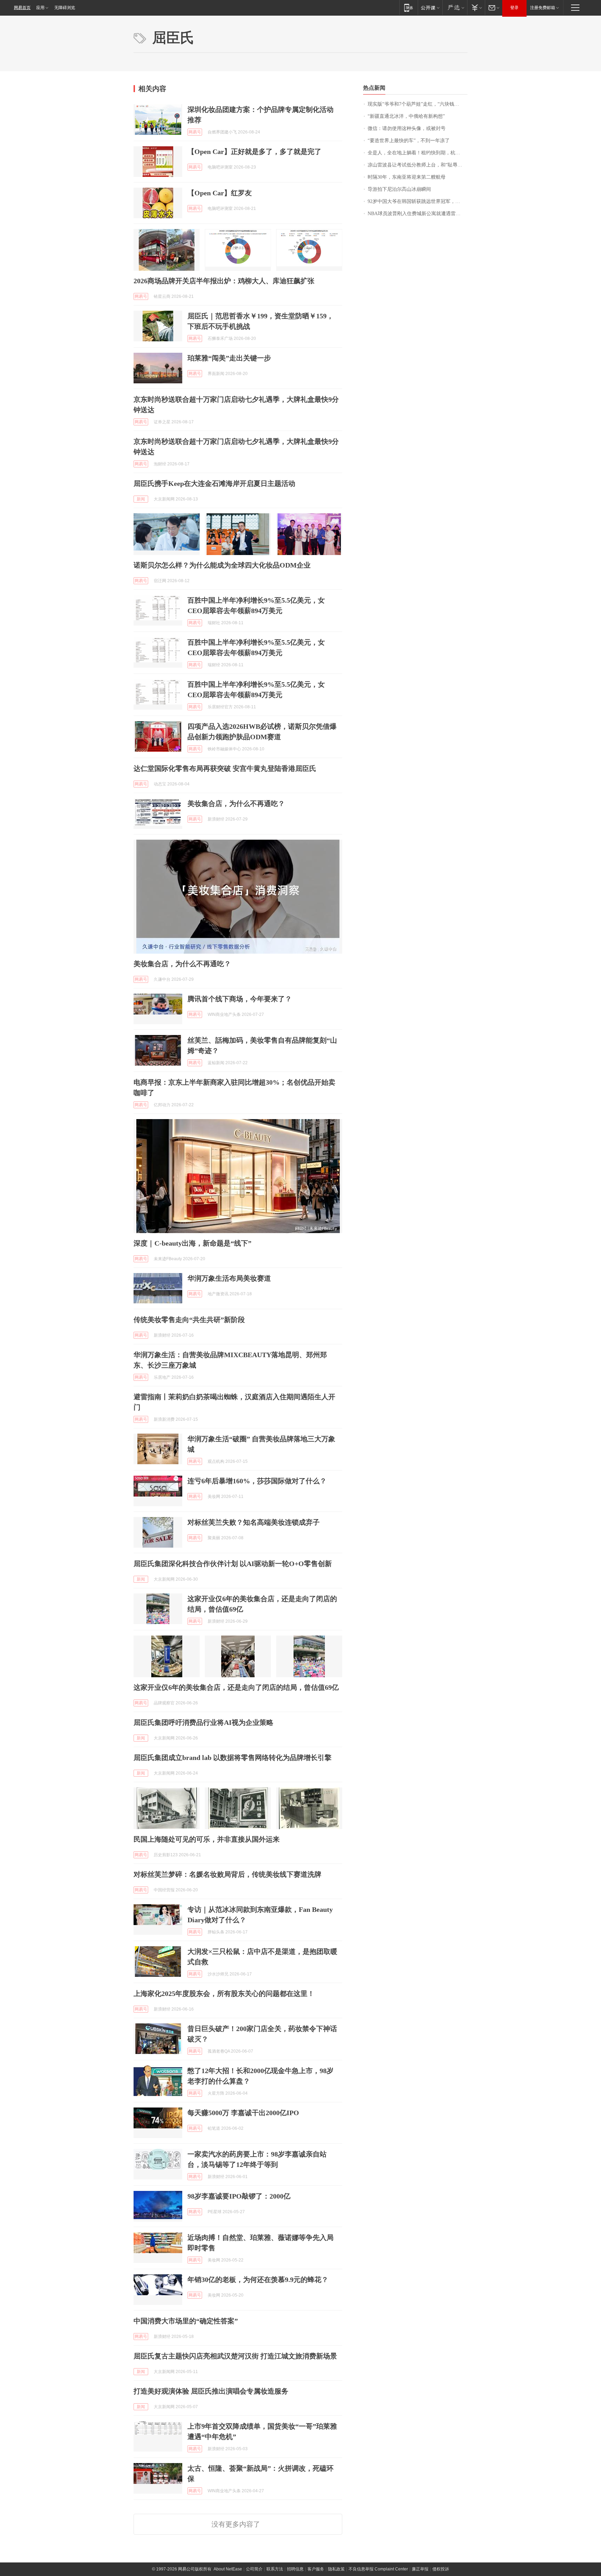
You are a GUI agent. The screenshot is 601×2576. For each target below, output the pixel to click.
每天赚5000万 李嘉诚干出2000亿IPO (243, 2113)
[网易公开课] (430, 7)
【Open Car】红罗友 (220, 193)
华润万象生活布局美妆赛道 (229, 1278)
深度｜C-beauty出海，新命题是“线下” (193, 1243)
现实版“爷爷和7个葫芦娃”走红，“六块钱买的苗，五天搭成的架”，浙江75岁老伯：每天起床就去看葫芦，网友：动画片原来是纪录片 (418, 104)
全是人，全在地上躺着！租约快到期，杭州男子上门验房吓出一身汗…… (418, 153)
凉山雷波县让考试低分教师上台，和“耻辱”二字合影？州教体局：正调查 (418, 165)
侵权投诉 (441, 2569)
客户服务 (316, 2569)
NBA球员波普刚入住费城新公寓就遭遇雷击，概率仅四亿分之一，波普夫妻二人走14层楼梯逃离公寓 (418, 214)
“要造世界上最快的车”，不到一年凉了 (409, 141)
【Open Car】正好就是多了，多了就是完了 (254, 152)
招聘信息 (295, 2569)
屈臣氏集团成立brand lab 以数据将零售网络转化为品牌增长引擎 (233, 1758)
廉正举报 (420, 2569)
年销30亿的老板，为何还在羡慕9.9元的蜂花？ (258, 2280)
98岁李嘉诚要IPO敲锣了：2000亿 (239, 2196)
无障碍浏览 (65, 8)
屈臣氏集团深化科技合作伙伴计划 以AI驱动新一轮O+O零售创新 (233, 1564)
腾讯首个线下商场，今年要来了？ (240, 999)
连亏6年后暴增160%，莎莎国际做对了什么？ (257, 1481)
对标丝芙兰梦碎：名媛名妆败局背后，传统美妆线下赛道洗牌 (227, 1874)
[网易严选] (455, 7)
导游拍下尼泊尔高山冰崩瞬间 (399, 189)
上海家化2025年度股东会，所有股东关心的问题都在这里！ (224, 1994)
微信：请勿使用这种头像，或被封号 (407, 128)
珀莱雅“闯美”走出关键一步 (229, 358)
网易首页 (22, 8)
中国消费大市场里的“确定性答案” (186, 2321)
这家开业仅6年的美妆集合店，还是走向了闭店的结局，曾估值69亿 (236, 1687)
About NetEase (228, 2569)
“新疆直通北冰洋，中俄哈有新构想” (406, 116)
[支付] (476, 7)
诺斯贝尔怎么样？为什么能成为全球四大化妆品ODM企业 (222, 565)
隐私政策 (336, 2569)
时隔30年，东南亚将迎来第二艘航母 (407, 177)
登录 (514, 8)
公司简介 (254, 2569)
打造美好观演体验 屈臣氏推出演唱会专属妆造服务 (211, 2391)
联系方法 (275, 2569)
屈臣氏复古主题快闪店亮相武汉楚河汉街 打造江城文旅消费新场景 (235, 2356)
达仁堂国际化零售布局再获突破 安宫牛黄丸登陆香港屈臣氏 (225, 768)
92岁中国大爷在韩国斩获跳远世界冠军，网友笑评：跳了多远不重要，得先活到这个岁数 (418, 201)
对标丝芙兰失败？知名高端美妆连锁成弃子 (254, 1522)
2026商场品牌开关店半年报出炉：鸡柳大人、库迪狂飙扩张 (224, 281)
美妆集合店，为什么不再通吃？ (236, 804)
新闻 (141, 499)
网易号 (195, 132)
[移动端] (408, 7)
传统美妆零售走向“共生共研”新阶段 (189, 1320)
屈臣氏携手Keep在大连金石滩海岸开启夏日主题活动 (214, 483)
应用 (40, 8)
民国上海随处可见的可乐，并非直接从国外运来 (207, 1839)
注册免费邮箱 (543, 8)
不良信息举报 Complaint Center (378, 2569)
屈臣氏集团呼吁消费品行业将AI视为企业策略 (203, 1722)
